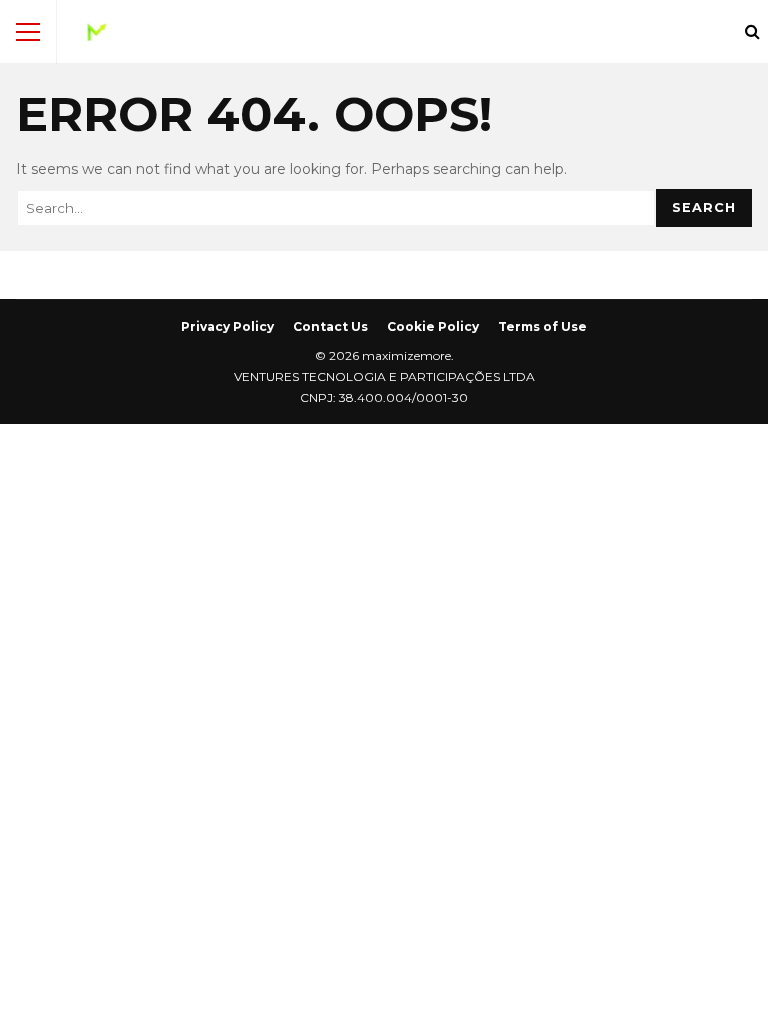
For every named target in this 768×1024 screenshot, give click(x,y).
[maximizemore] (97, 36)
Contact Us (330, 326)
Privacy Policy (227, 326)
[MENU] (28, 32)
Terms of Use (542, 326)
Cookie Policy (433, 326)
